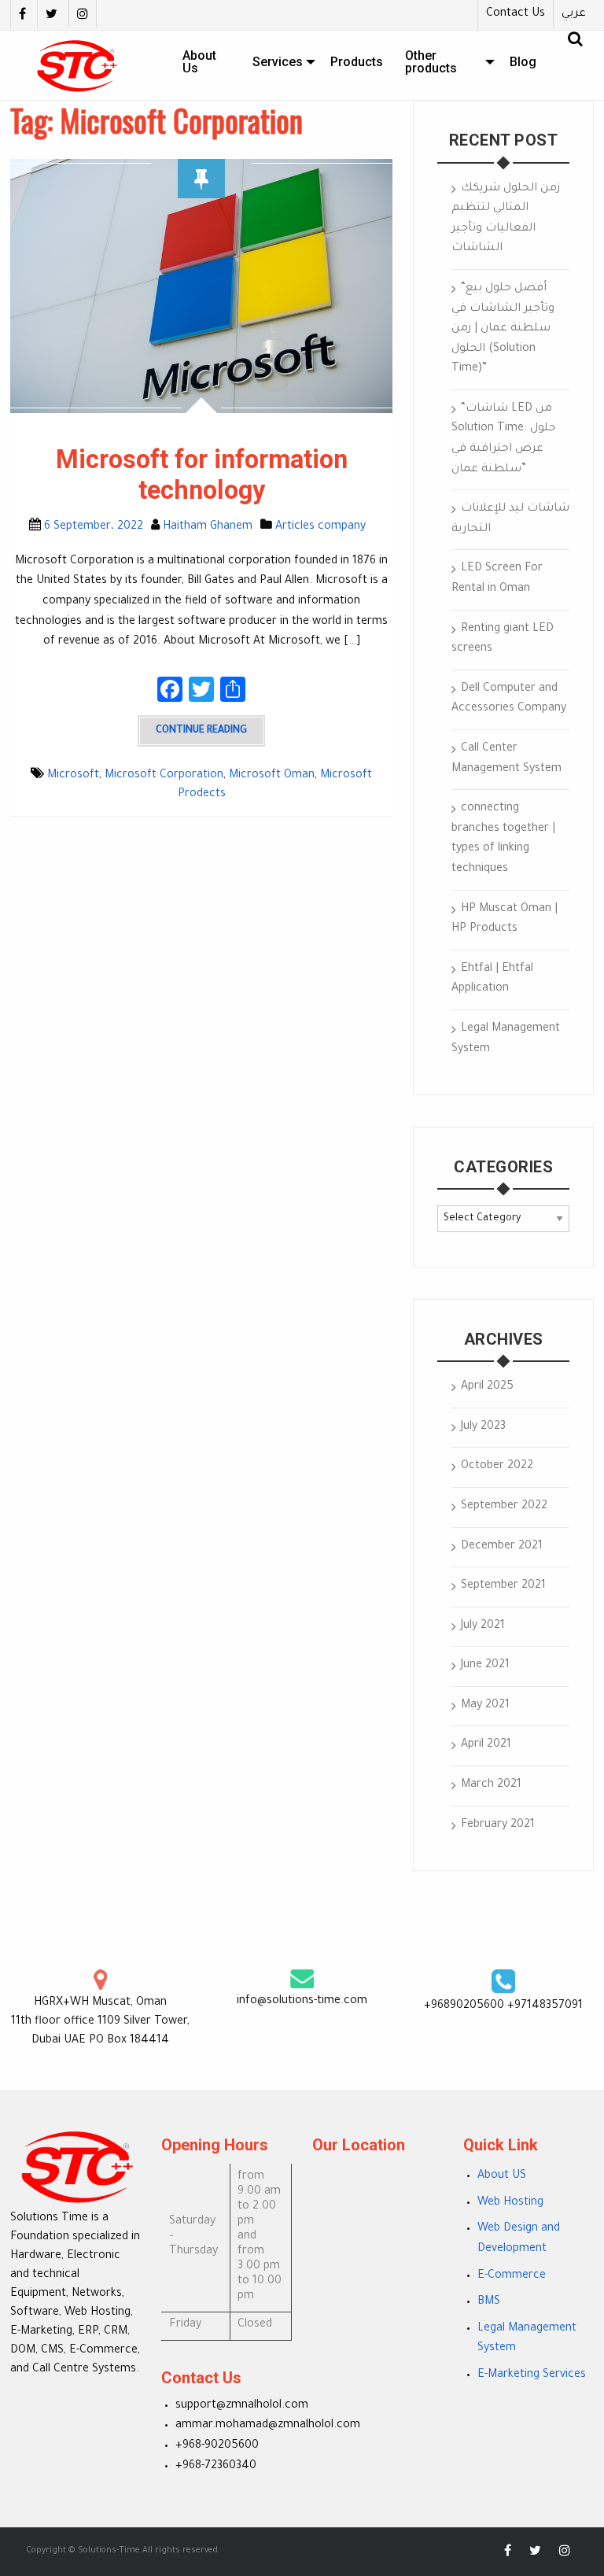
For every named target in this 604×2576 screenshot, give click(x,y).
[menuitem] (206, 62)
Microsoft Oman (272, 776)
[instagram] (83, 14)
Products (357, 62)
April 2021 (486, 1745)
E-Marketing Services (532, 2375)
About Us (199, 62)
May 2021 (485, 1706)
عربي (574, 14)
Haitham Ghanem (208, 527)
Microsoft (73, 776)
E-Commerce (512, 2276)
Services (278, 62)
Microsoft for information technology (202, 475)
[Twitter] (51, 14)
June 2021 (485, 1666)
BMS (489, 2302)
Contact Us (516, 14)
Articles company (320, 527)
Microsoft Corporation (164, 776)
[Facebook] (22, 14)
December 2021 (502, 1547)
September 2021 (503, 1586)
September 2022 (504, 1507)
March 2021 (491, 1785)
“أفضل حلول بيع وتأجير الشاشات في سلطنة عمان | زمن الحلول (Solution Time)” (503, 329)
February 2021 (498, 1825)
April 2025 (487, 1387)
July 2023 (483, 1427)
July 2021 (483, 1626)
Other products (431, 62)
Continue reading (201, 731)
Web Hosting (510, 2203)
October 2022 (497, 1467)
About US (502, 2176)
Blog (523, 62)
